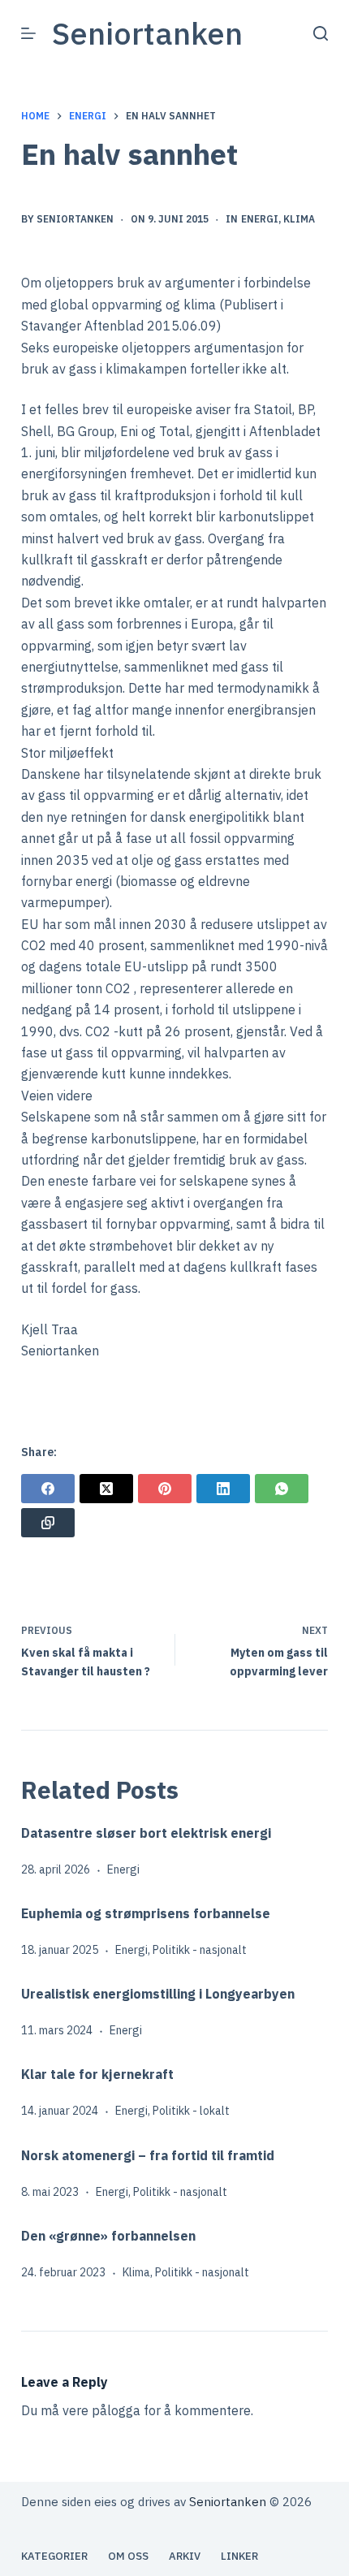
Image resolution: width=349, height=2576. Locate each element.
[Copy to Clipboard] (48, 1523)
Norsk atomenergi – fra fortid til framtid (148, 2155)
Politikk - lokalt (191, 2111)
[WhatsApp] (282, 1489)
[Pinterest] (165, 1489)
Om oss (128, 2557)
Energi (260, 219)
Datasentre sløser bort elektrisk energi (146, 1833)
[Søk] (321, 33)
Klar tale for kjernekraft (97, 2074)
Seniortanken (147, 33)
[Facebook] (48, 1489)
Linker (239, 2557)
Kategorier (54, 2557)
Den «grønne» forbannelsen (108, 2236)
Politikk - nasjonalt (200, 1950)
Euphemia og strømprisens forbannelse (146, 1913)
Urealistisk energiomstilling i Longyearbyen (158, 1994)
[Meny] (28, 33)
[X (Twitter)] (106, 1489)
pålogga (116, 2410)
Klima (299, 219)
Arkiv (185, 2557)
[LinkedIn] (223, 1489)
